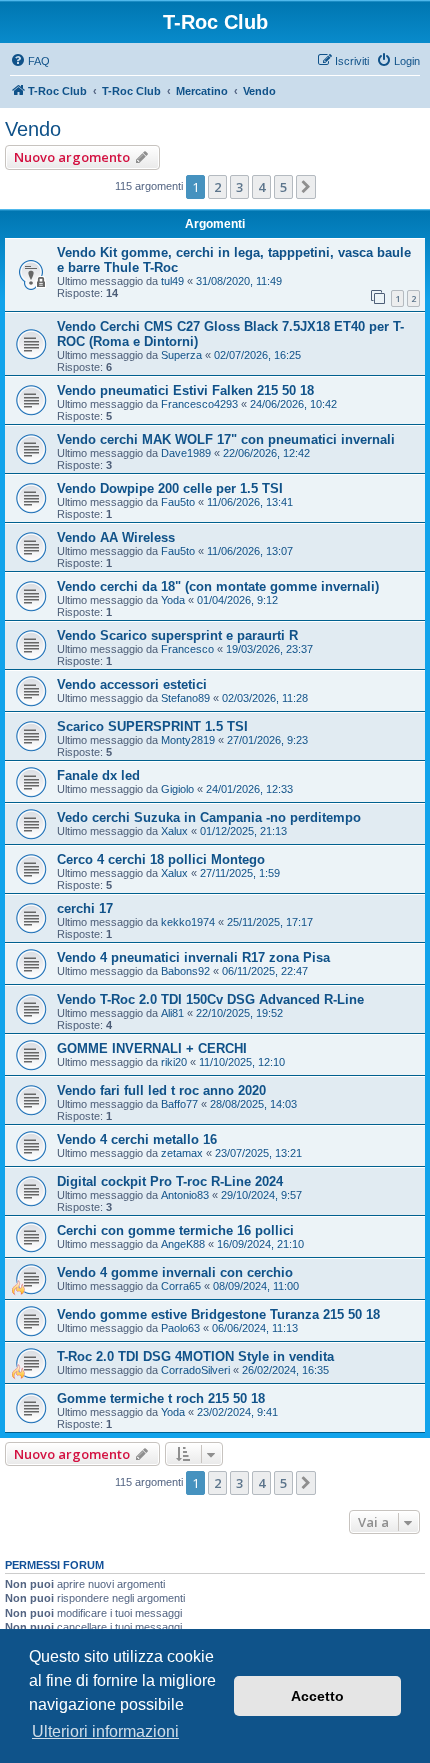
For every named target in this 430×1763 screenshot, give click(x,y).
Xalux (174, 831)
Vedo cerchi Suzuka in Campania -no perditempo (209, 817)
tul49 (172, 281)
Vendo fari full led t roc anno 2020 (161, 1090)
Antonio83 (185, 1195)
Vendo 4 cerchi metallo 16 (137, 1139)
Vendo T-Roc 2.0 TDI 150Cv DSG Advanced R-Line (210, 999)
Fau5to (178, 502)
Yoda (173, 600)
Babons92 (185, 971)
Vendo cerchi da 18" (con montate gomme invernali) (218, 586)
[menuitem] (30, 61)
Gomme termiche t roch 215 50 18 (161, 1398)
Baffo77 (179, 1104)
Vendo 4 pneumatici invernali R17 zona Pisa (193, 957)
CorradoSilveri (195, 1370)
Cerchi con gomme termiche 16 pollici (175, 1230)
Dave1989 (186, 453)
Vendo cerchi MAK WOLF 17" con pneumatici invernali (226, 439)
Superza (181, 355)
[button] (306, 187)
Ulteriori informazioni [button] (105, 1731)
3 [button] (239, 187)
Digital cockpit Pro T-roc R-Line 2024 (170, 1181)
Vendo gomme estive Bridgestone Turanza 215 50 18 (218, 1314)
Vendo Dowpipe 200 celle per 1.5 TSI (170, 488)
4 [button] (261, 187)
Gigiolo (177, 789)
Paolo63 (180, 1328)
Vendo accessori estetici (132, 684)
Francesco (187, 649)
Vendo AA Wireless (116, 537)
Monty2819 (188, 740)
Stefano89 (185, 698)
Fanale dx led (98, 775)
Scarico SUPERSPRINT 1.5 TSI (152, 726)
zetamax (182, 1153)
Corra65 (181, 1286)
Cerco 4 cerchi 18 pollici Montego (161, 859)
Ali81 (172, 1013)
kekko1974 (188, 922)
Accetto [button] (317, 1696)
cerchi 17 (85, 908)
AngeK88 (183, 1244)
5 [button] (283, 187)
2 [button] (217, 187)
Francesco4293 (199, 404)
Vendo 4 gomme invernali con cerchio (175, 1272)
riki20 (174, 1062)
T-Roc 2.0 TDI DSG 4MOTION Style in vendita (195, 1356)
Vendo (33, 129)
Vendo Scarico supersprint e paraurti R (177, 635)
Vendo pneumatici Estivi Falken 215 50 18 (185, 390)
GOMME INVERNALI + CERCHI (152, 1048)
